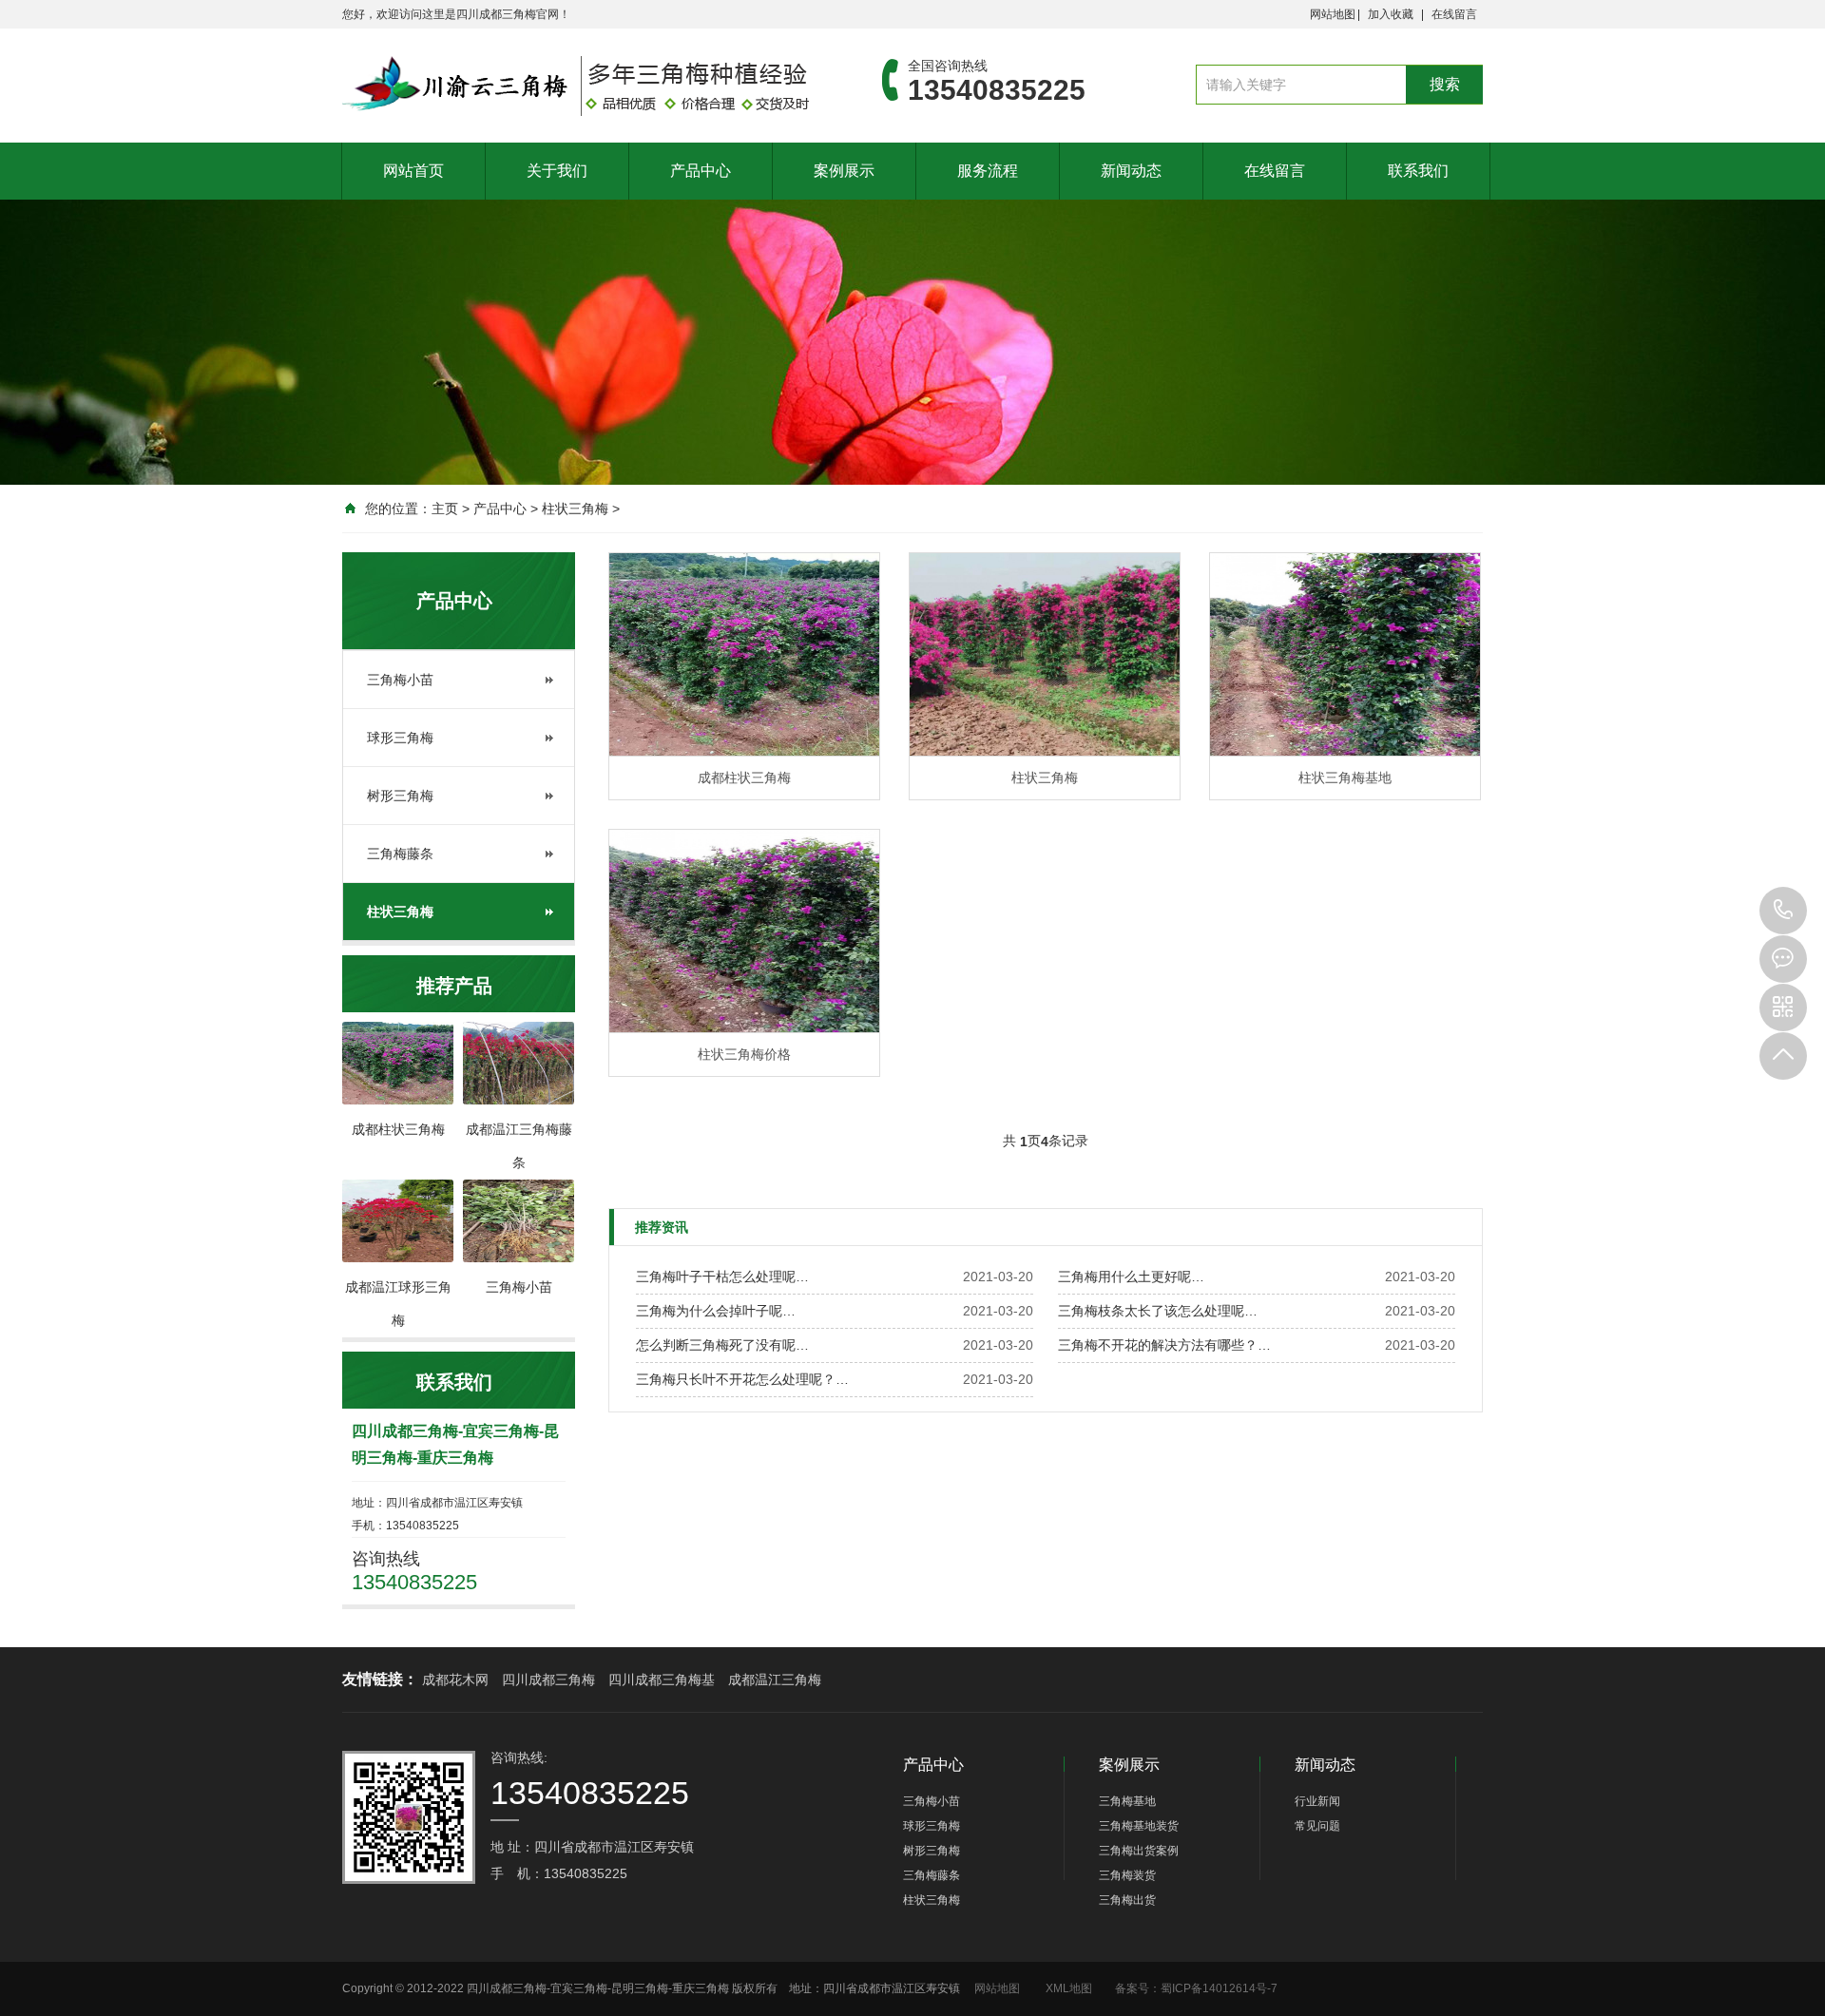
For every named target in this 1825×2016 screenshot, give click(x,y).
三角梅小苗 (400, 680)
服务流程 (988, 171)
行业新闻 (1317, 1801)
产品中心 (701, 171)
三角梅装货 (1127, 1875)
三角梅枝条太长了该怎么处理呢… (1158, 1311)
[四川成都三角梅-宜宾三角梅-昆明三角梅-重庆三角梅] (584, 86)
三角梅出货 (1127, 1900)
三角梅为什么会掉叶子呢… (716, 1311)
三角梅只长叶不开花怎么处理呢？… (742, 1379)
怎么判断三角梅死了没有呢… (722, 1345)
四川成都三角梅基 (662, 1680)
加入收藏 (1391, 14)
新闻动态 (1131, 171)
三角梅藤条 (400, 854)
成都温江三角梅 (775, 1680)
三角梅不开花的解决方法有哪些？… (1164, 1345)
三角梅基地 (1127, 1801)
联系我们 (1418, 171)
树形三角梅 (400, 796)
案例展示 (844, 171)
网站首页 (413, 171)
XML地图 (1069, 1988)
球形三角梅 (400, 738)
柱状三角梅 (575, 509)
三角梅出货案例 (1139, 1851)
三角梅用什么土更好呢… (1131, 1277)
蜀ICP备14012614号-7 (1219, 1988)
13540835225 (1783, 911)
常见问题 (1317, 1826)
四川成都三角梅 (548, 1680)
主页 (445, 509)
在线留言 (1454, 14)
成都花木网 (455, 1680)
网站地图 (1333, 14)
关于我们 (557, 171)
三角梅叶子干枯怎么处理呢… (722, 1277)
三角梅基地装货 (1139, 1826)
